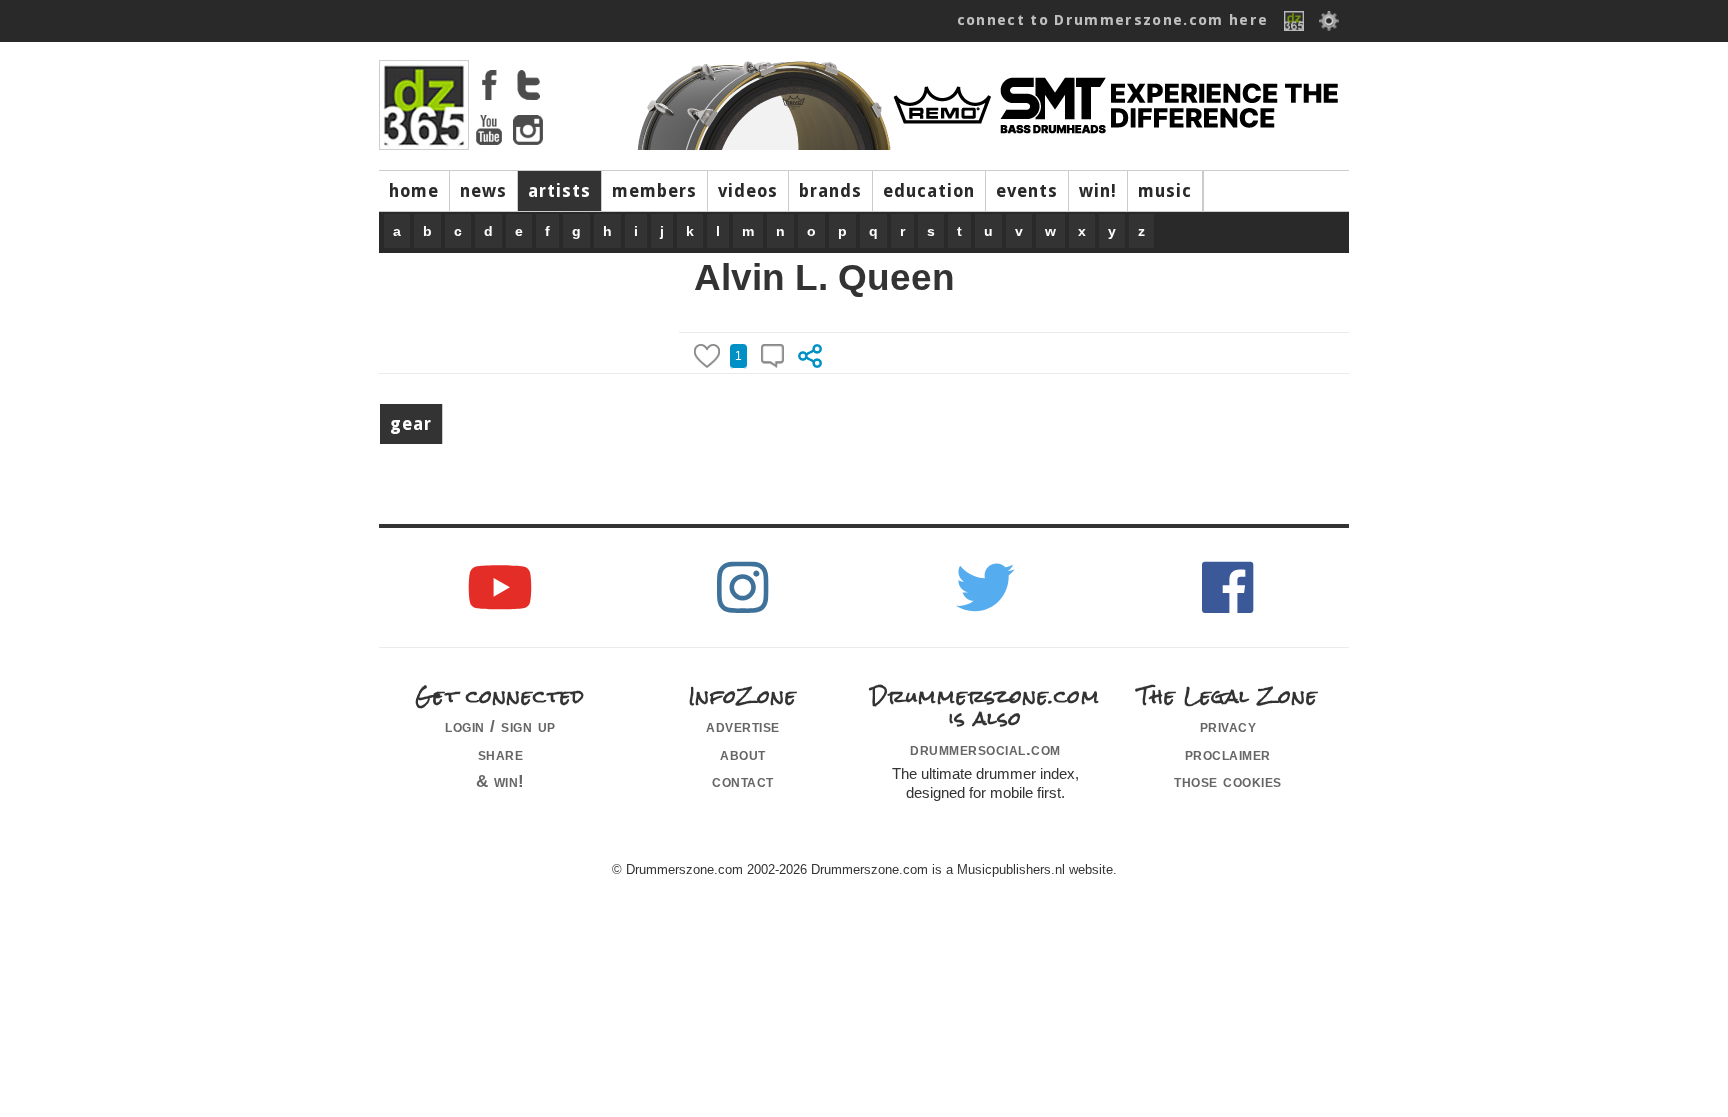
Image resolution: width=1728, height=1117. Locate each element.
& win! (500, 781)
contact (743, 781)
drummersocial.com (985, 749)
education (929, 191)
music (1165, 191)
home (414, 191)
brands (830, 191)
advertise (743, 726)
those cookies (1228, 781)
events (1027, 191)
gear (411, 424)
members (654, 191)
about (743, 754)
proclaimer (1228, 754)
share (501, 754)
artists (559, 191)
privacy (1228, 726)
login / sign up (500, 726)
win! (1098, 191)
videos (748, 191)
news (483, 191)
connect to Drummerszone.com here (1113, 20)
